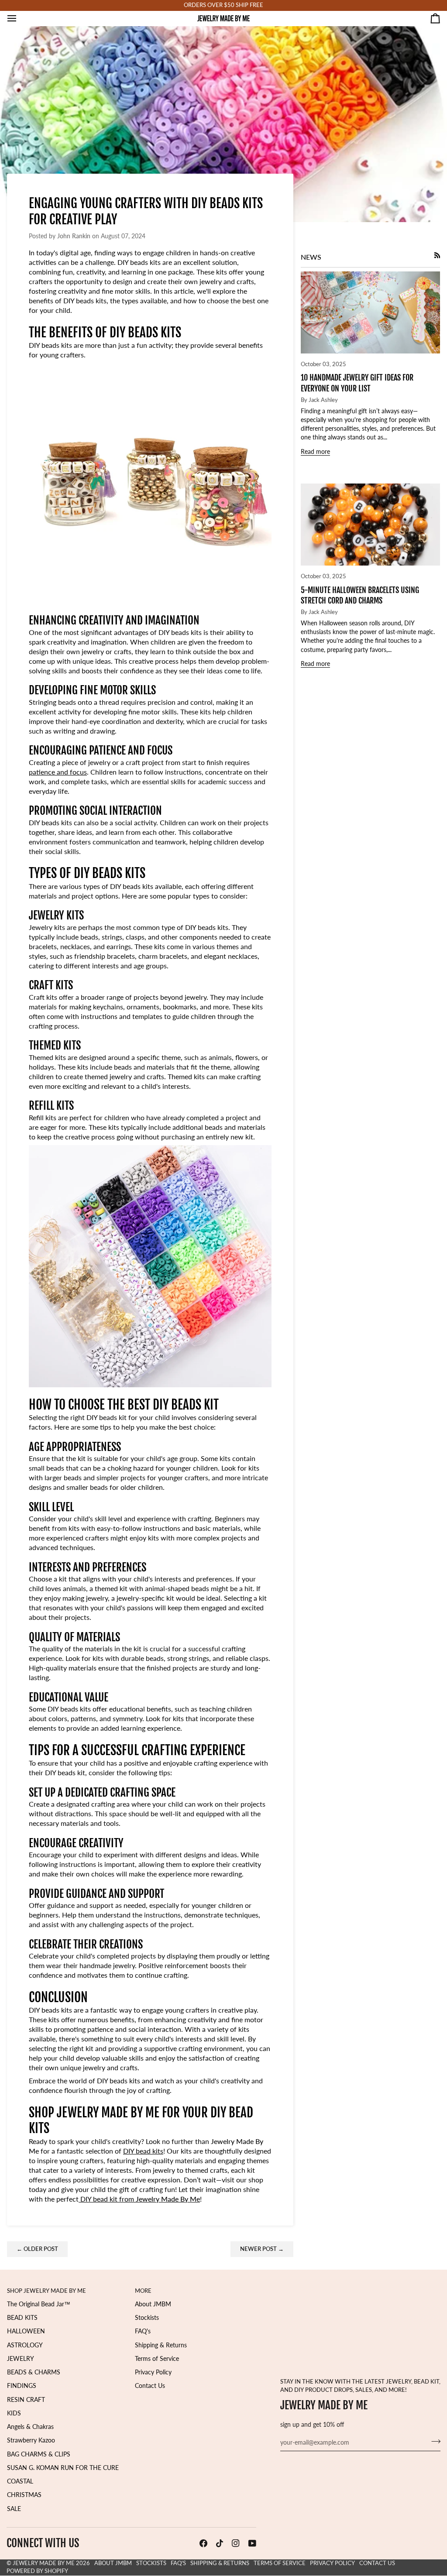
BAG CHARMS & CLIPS (39, 2454)
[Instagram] (236, 2543)
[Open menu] (20, 18)
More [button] (143, 2291)
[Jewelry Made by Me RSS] (437, 255)
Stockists (147, 2318)
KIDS (14, 2413)
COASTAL (20, 2481)
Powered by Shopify (37, 2571)
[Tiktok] (220, 2543)
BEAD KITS (22, 2318)
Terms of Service (157, 2359)
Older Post (37, 2249)
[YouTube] (252, 2543)
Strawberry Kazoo (31, 2440)
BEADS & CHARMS (34, 2372)
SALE (14, 2509)
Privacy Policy (153, 2372)
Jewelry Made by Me (44, 2563)
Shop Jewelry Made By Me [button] (46, 2291)
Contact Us (150, 2386)
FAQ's (143, 2331)
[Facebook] (203, 2543)
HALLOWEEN (26, 2331)
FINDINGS (22, 2386)
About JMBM (153, 2304)
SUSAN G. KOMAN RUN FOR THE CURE (63, 2468)
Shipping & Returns (161, 2345)
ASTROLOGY (25, 2345)
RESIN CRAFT (26, 2400)
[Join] (433, 2442)
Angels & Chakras (30, 2427)
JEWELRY (21, 2359)
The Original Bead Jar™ (39, 2304)
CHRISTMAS (24, 2495)
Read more (315, 452)
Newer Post (262, 2249)
